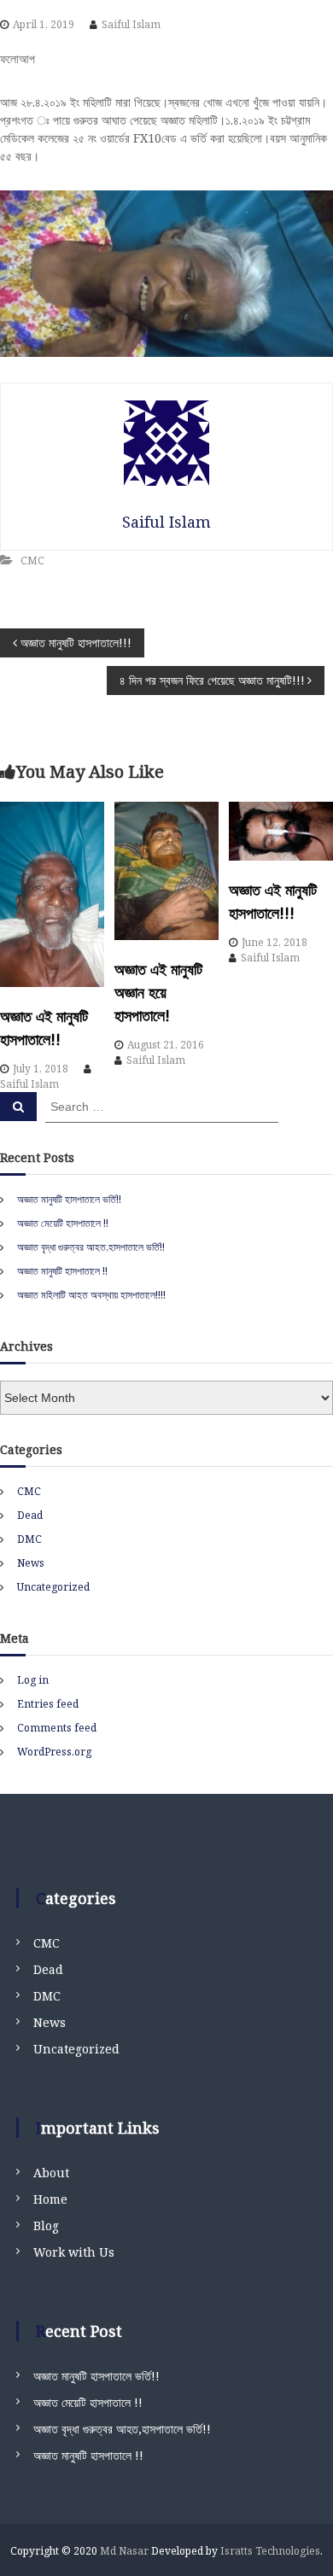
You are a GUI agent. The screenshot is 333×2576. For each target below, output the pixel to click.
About (51, 2173)
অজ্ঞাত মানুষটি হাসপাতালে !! (62, 1271)
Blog (46, 2226)
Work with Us (74, 2252)
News (31, 1563)
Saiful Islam (131, 24)
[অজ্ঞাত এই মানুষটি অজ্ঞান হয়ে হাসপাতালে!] (166, 871)
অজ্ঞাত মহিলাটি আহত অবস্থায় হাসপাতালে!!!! (91, 1295)
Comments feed (57, 1728)
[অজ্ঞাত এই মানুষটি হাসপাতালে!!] (52, 894)
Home (50, 2199)
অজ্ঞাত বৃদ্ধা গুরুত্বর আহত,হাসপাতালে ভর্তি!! (91, 1247)
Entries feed (48, 1704)
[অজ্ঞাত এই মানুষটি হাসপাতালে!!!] (281, 831)
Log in (33, 1680)
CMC (32, 561)
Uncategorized (53, 1587)
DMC (29, 1539)
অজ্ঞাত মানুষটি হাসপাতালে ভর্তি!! (69, 1199)
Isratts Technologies (270, 2551)
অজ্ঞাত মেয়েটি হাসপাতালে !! (63, 1223)
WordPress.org (54, 1752)
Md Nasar (124, 2551)
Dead (30, 1515)
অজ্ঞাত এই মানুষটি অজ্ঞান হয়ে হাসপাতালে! (158, 992)
